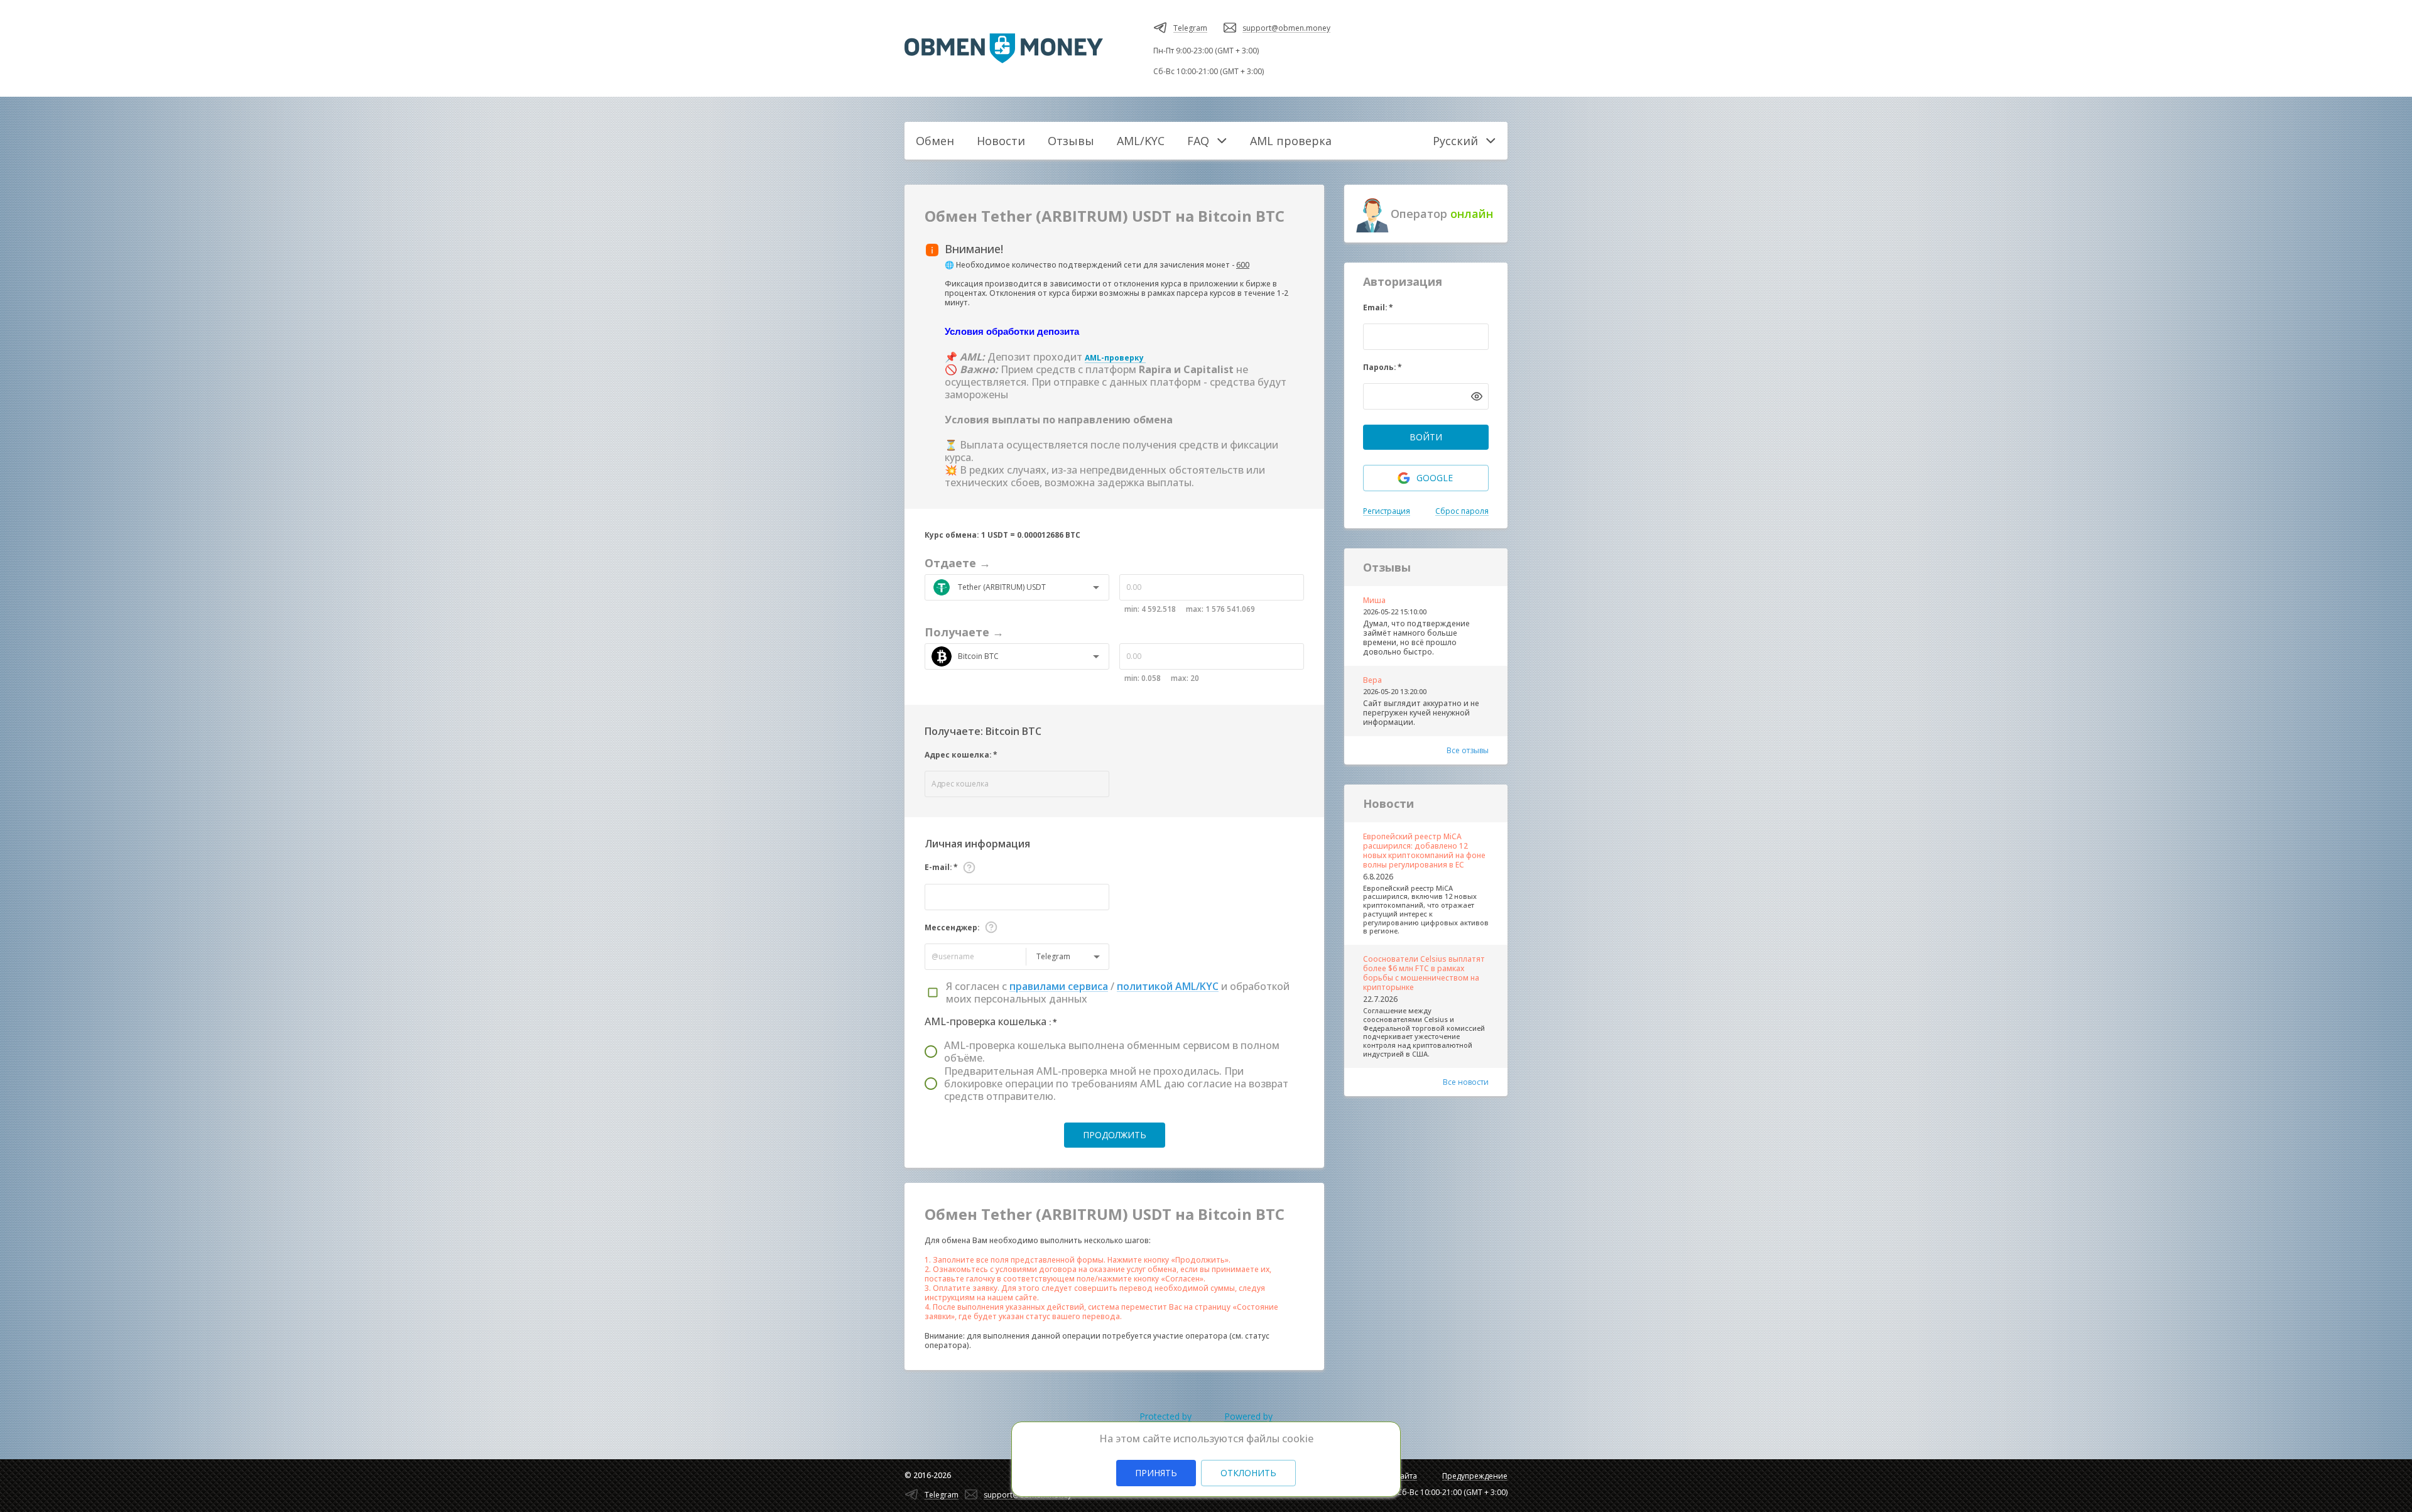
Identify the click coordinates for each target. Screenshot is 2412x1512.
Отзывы (1071, 141)
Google (1435, 478)
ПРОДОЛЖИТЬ (1115, 1135)
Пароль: (1383, 367)
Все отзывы (1468, 750)
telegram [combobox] (1053, 956)
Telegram (1190, 28)
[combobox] (1021, 587)
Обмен (935, 141)
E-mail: (941, 867)
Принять (1156, 1473)
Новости (1001, 141)
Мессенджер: (952, 927)
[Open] (1096, 587)
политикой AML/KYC (1168, 986)
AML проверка (1291, 141)
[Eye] (1477, 396)
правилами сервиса (1059, 986)
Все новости (1466, 1082)
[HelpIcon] (969, 867)
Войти (1426, 437)
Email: (1378, 307)
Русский (1455, 141)
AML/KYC (1141, 141)
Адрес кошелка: (961, 755)
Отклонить (1248, 1473)
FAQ (1198, 141)
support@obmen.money (1286, 28)
